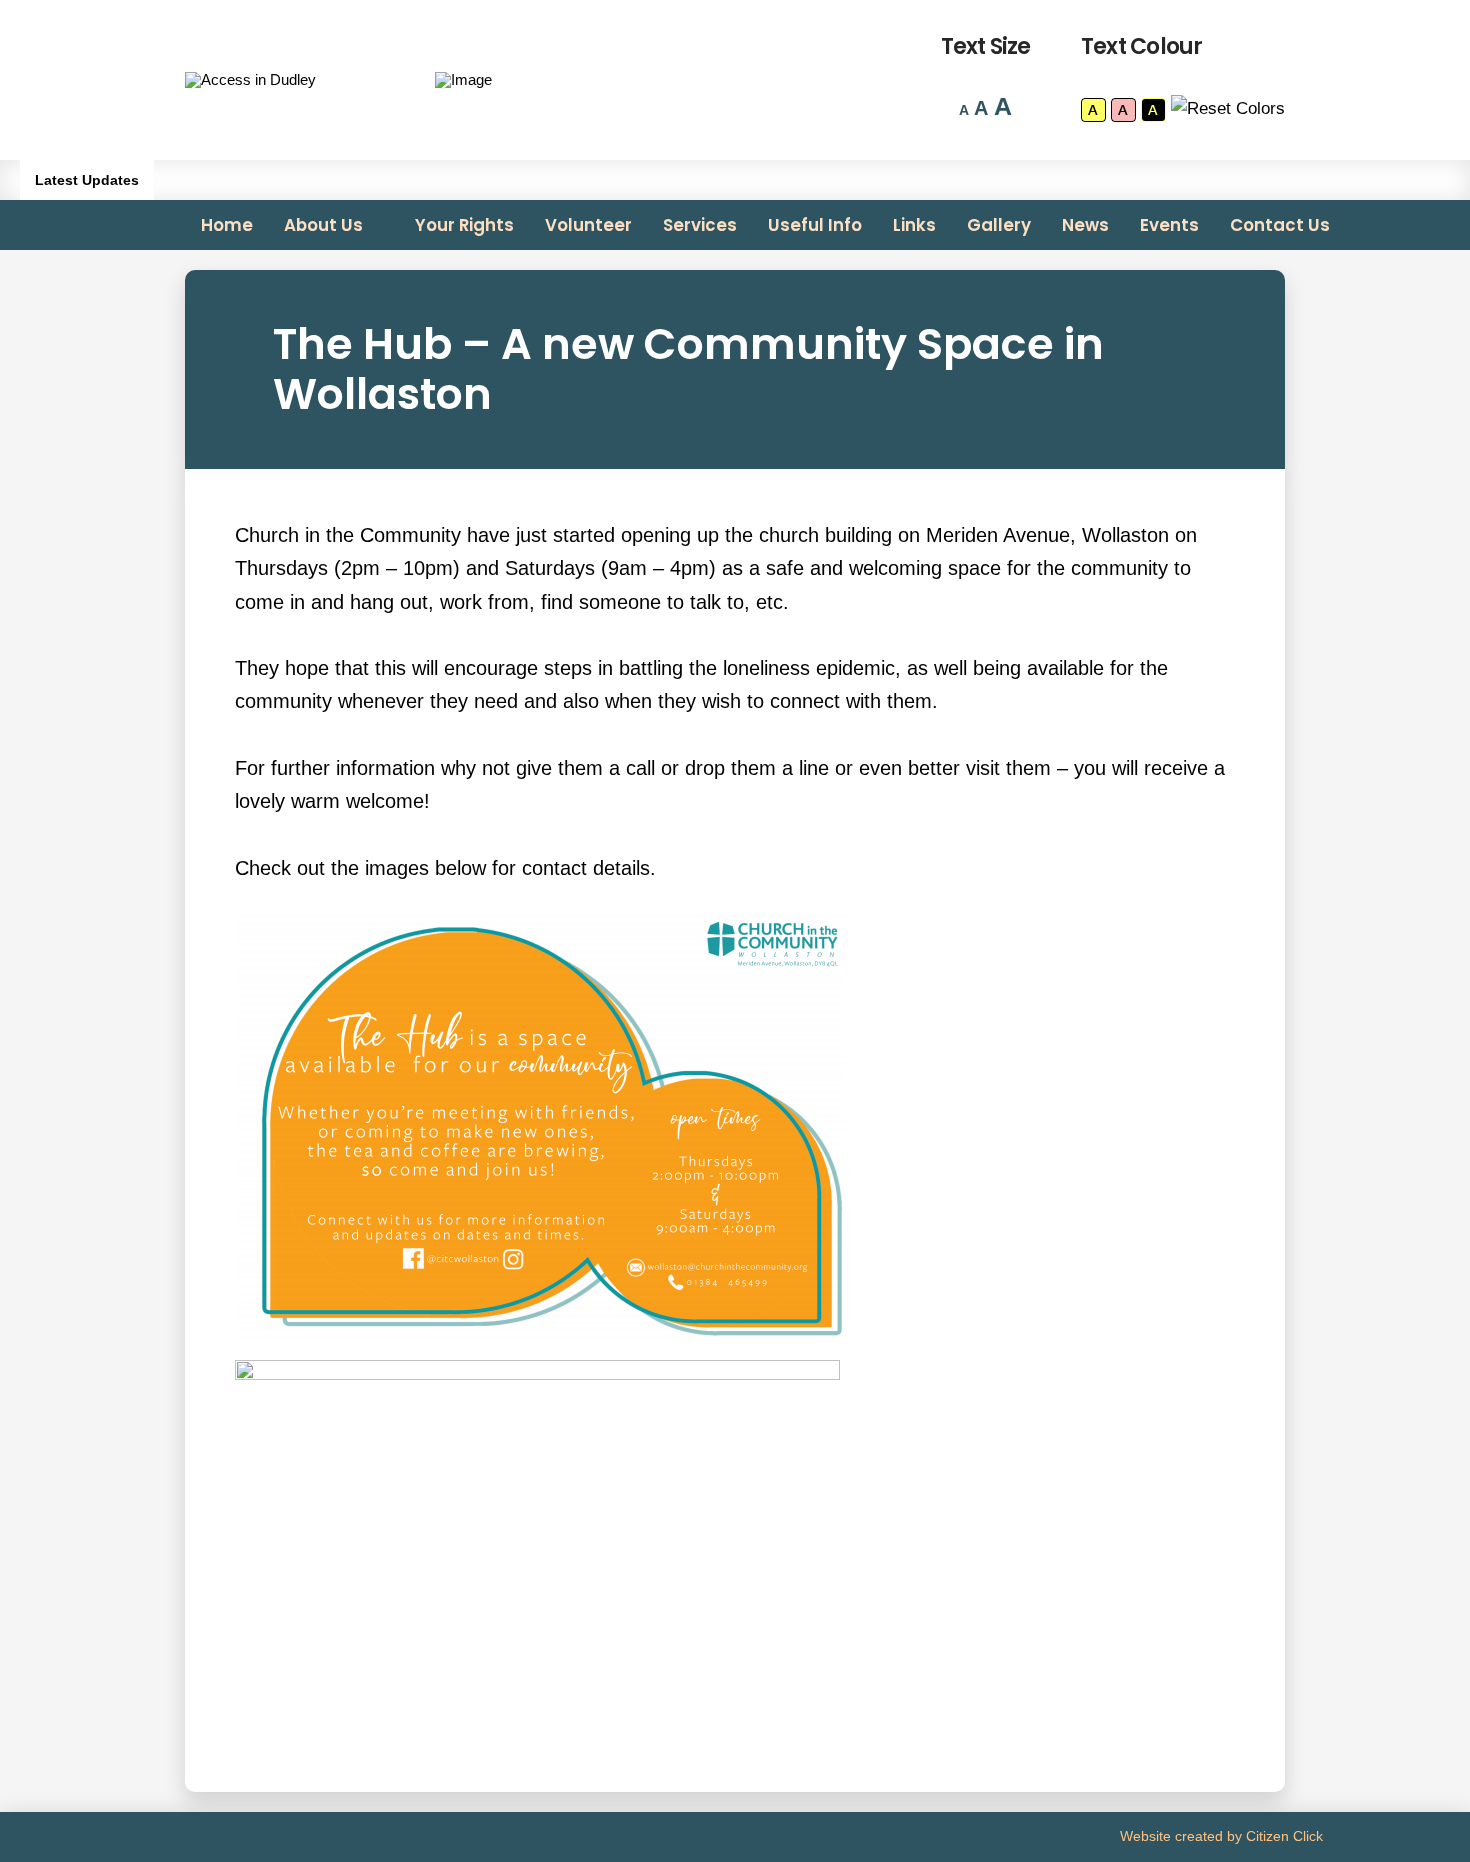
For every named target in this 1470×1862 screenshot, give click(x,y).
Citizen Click (1284, 1836)
